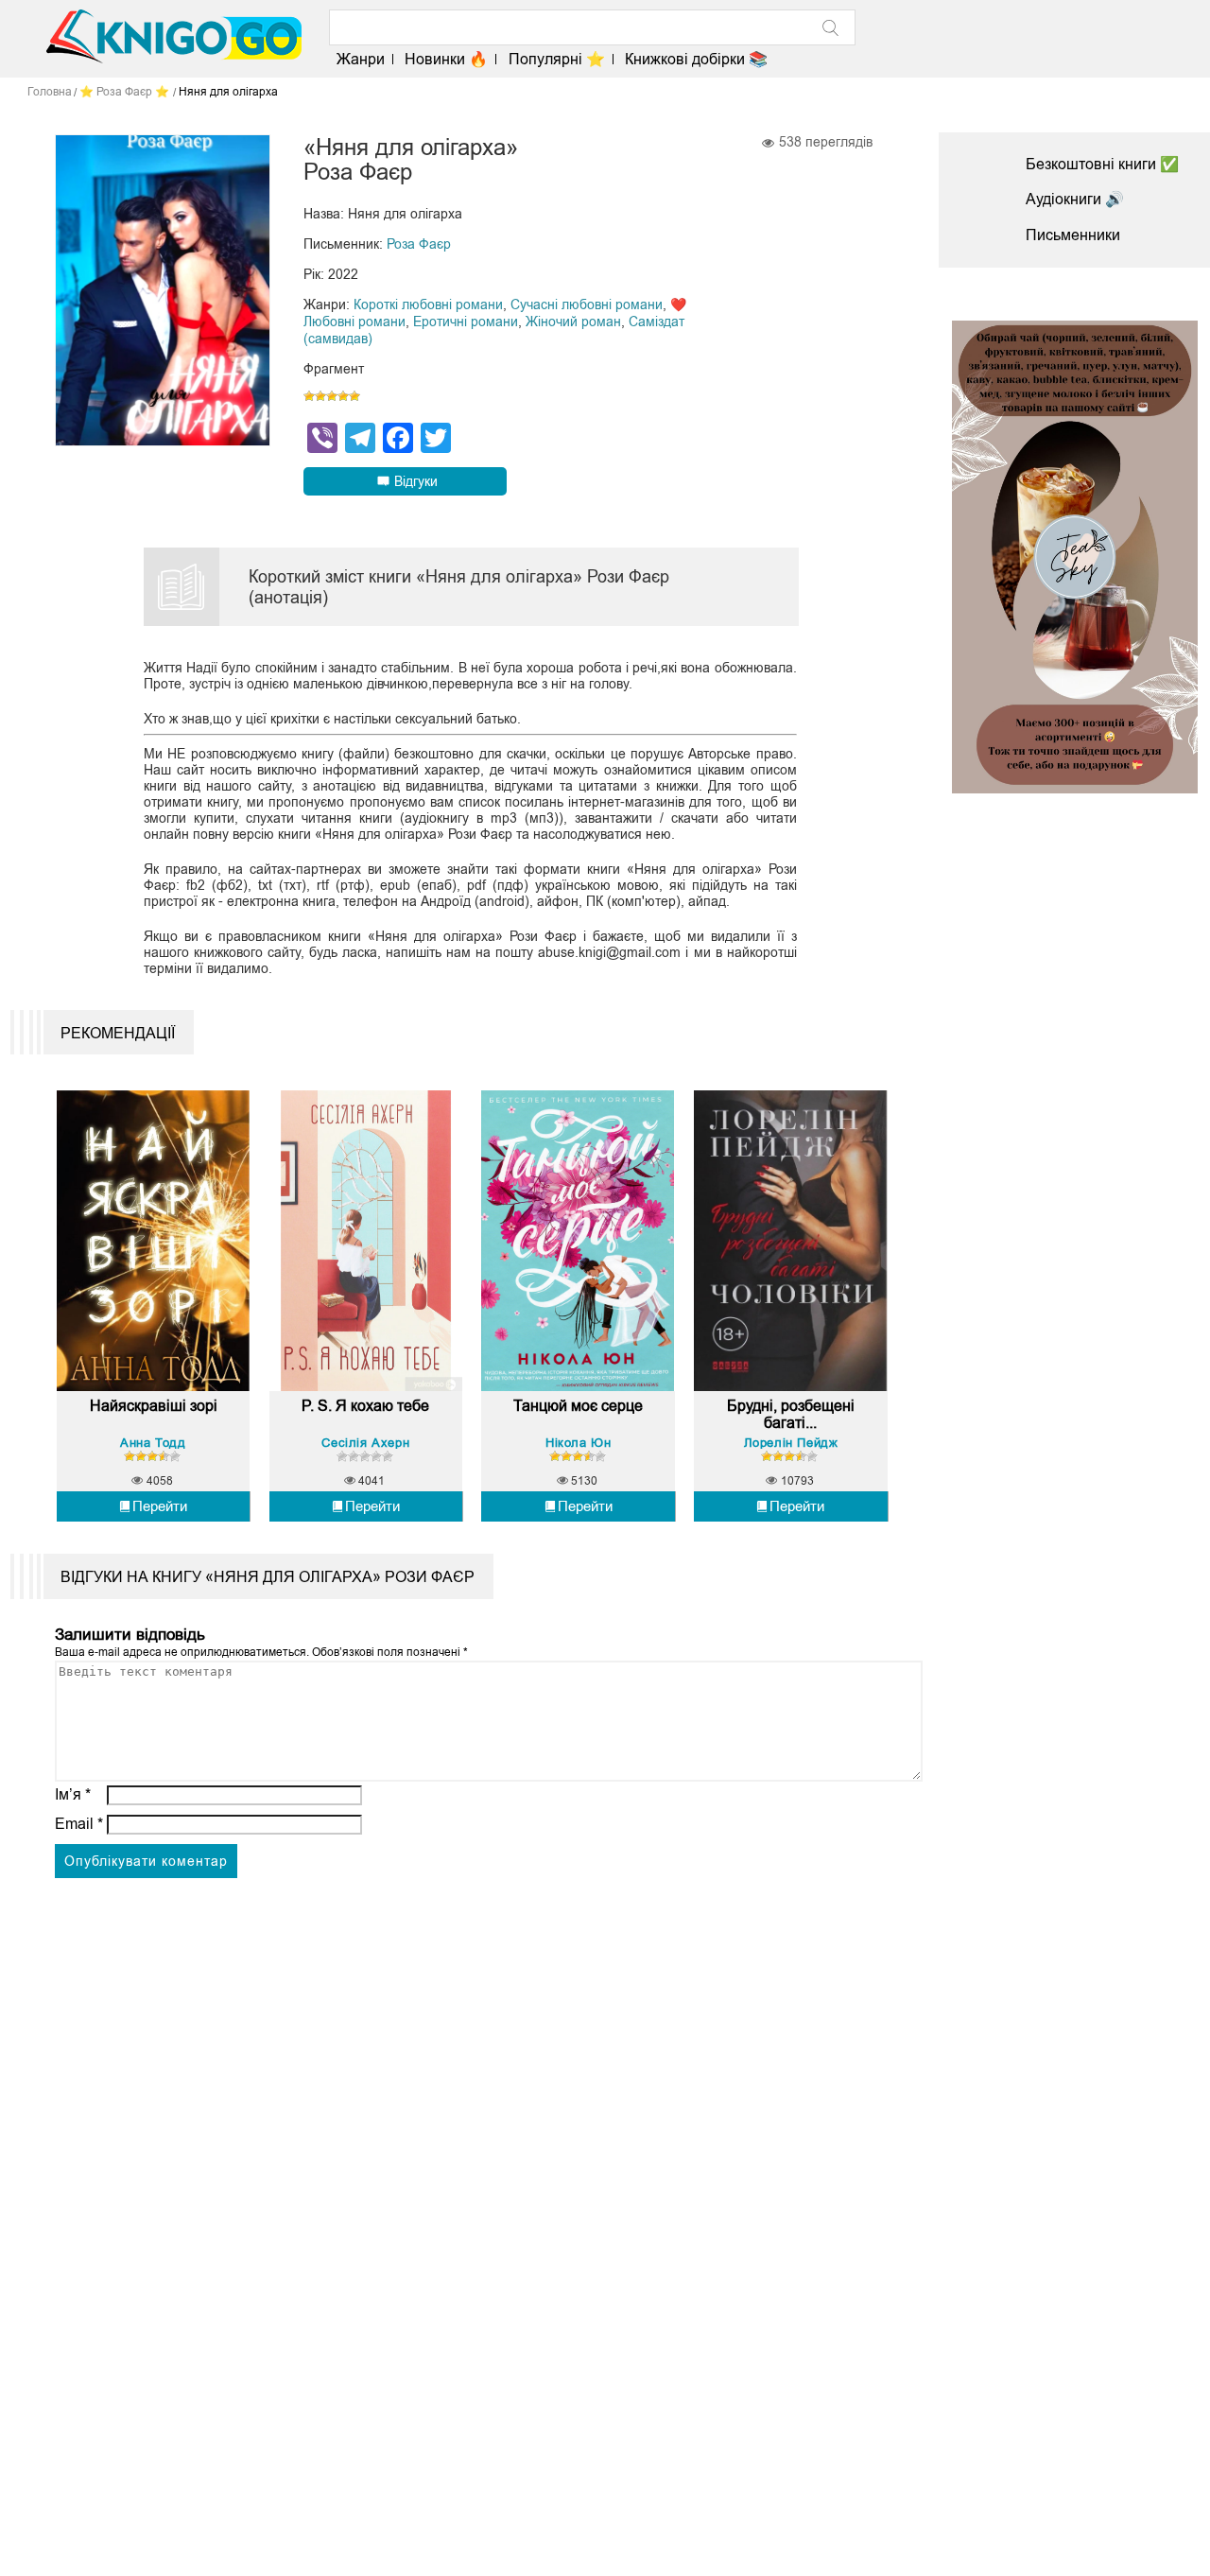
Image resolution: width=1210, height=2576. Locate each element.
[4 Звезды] (343, 396)
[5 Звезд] (354, 396)
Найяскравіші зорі (154, 1406)
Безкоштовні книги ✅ (1102, 164)
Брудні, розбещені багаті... (791, 1414)
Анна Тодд (153, 1443)
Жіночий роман (573, 322)
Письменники (1073, 235)
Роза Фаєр (419, 244)
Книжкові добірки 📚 (696, 59)
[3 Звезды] (332, 396)
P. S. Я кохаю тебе (365, 1406)
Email (79, 1824)
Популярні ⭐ (556, 59)
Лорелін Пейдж (791, 1443)
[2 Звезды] (320, 396)
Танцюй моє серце (578, 1406)
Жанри (361, 59)
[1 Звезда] (309, 396)
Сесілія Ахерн (365, 1443)
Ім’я (73, 1794)
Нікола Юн (578, 1443)
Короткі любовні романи (428, 305)
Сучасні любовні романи (587, 305)
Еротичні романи (466, 322)
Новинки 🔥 (446, 59)
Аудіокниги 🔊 (1075, 199)
